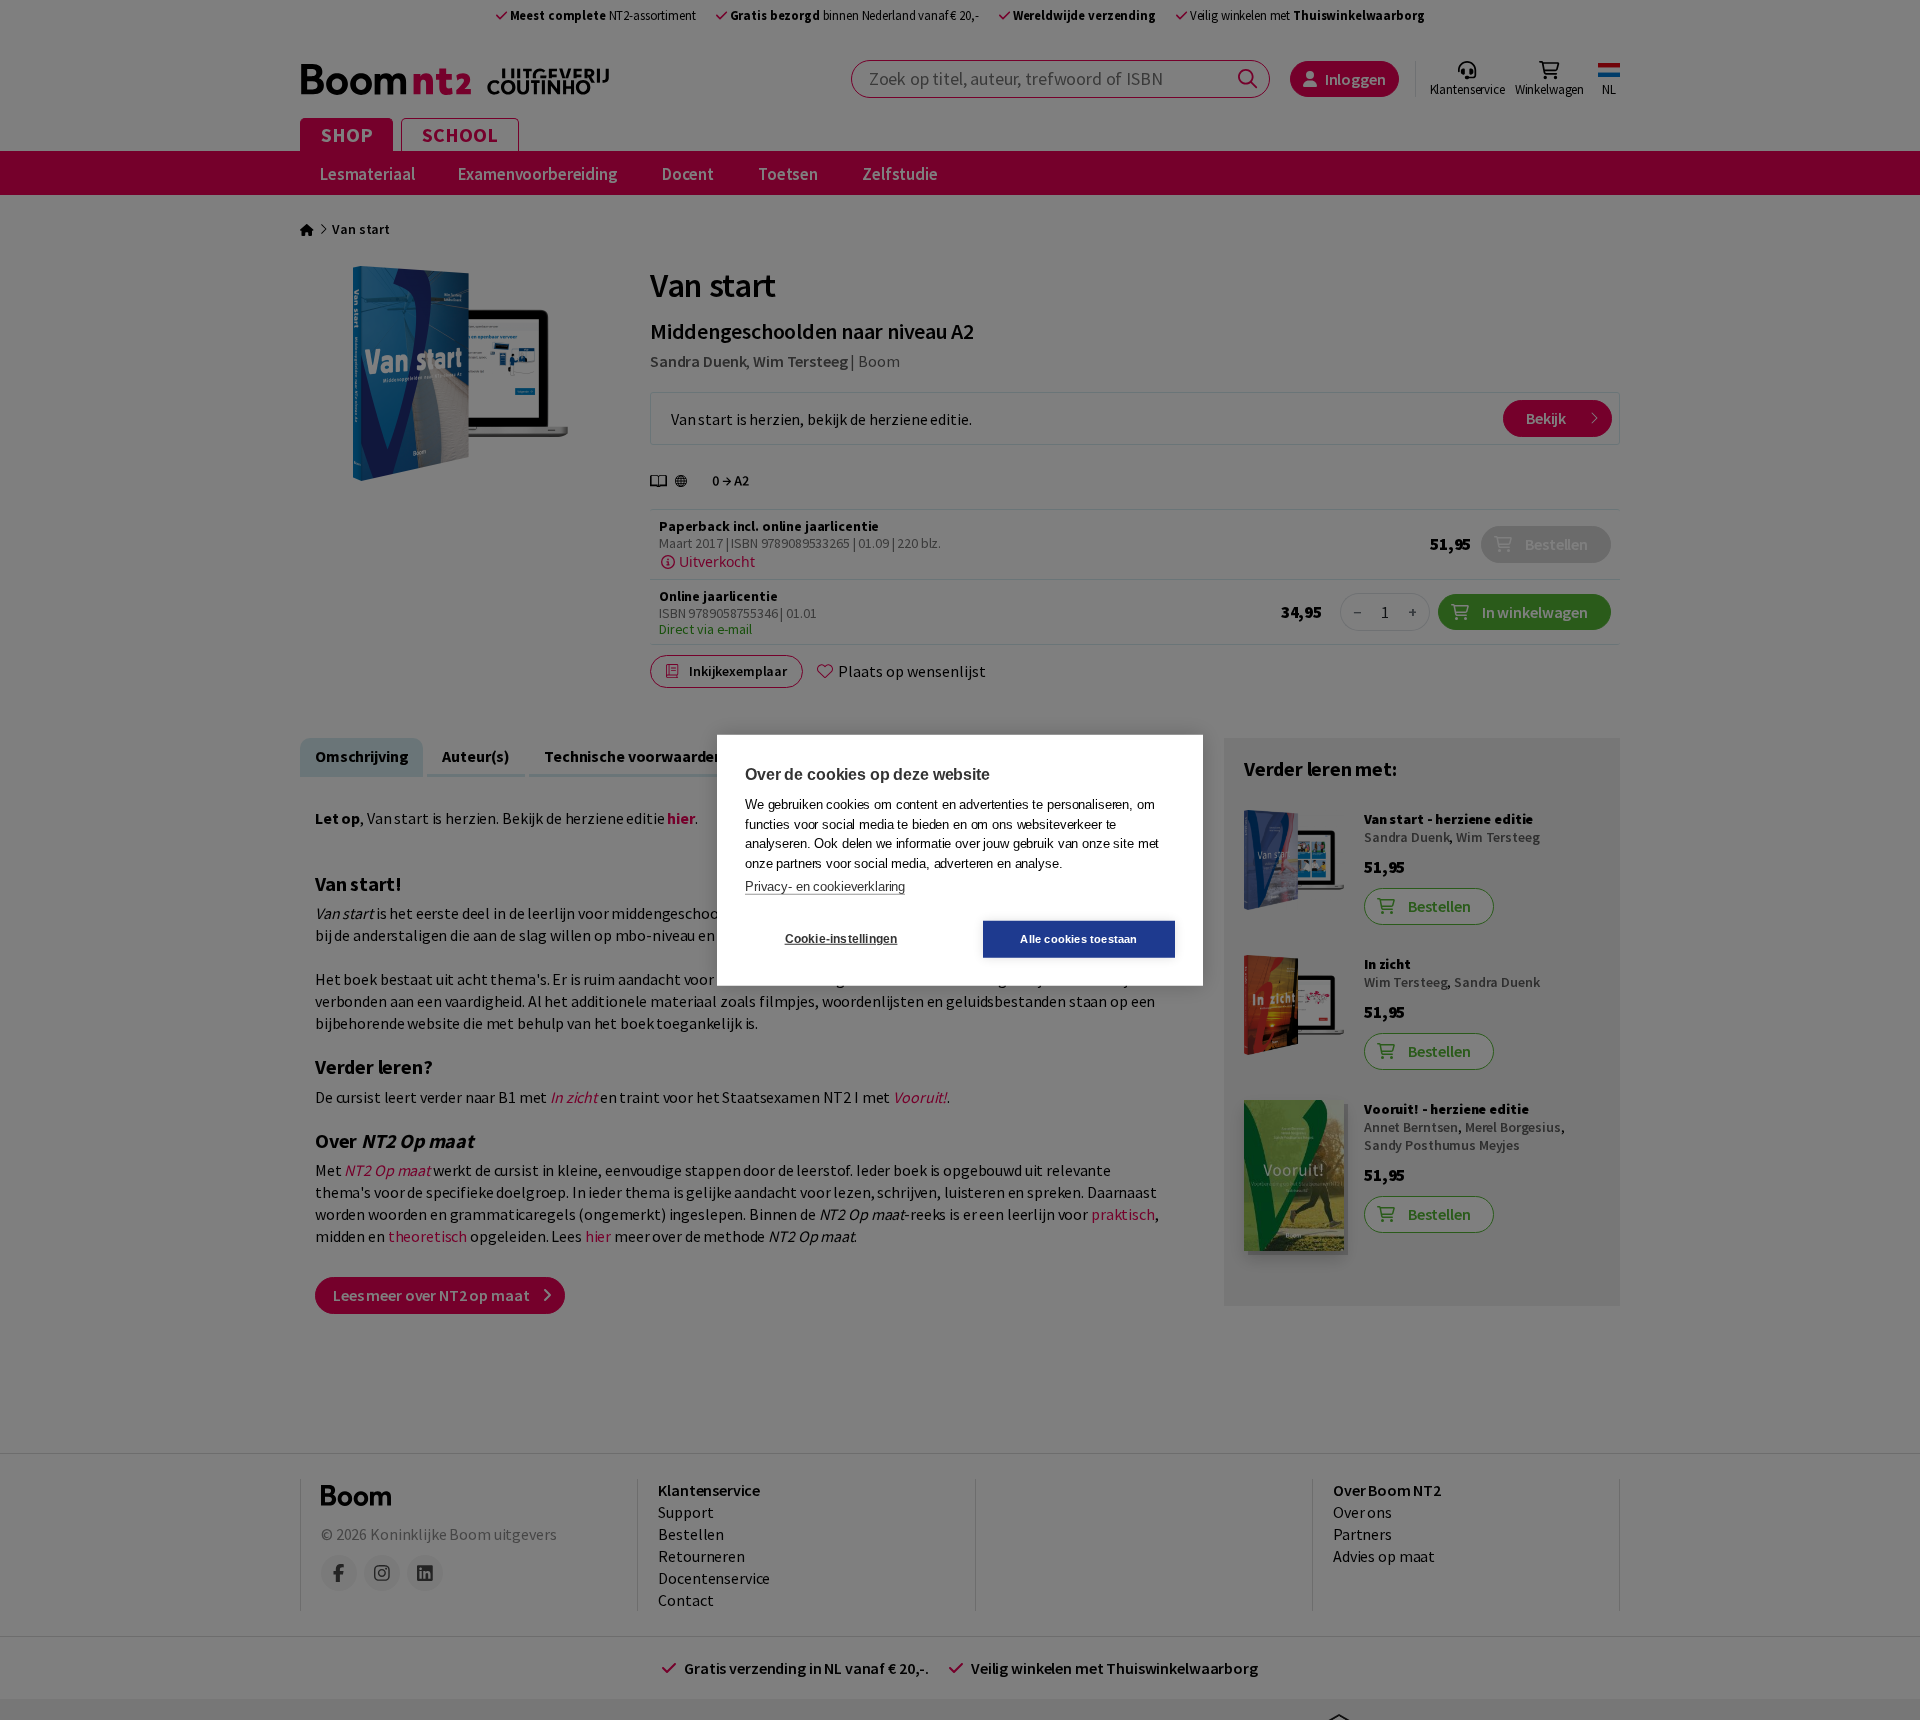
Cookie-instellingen (841, 939)
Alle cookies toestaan (1078, 938)
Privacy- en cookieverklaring (825, 886)
